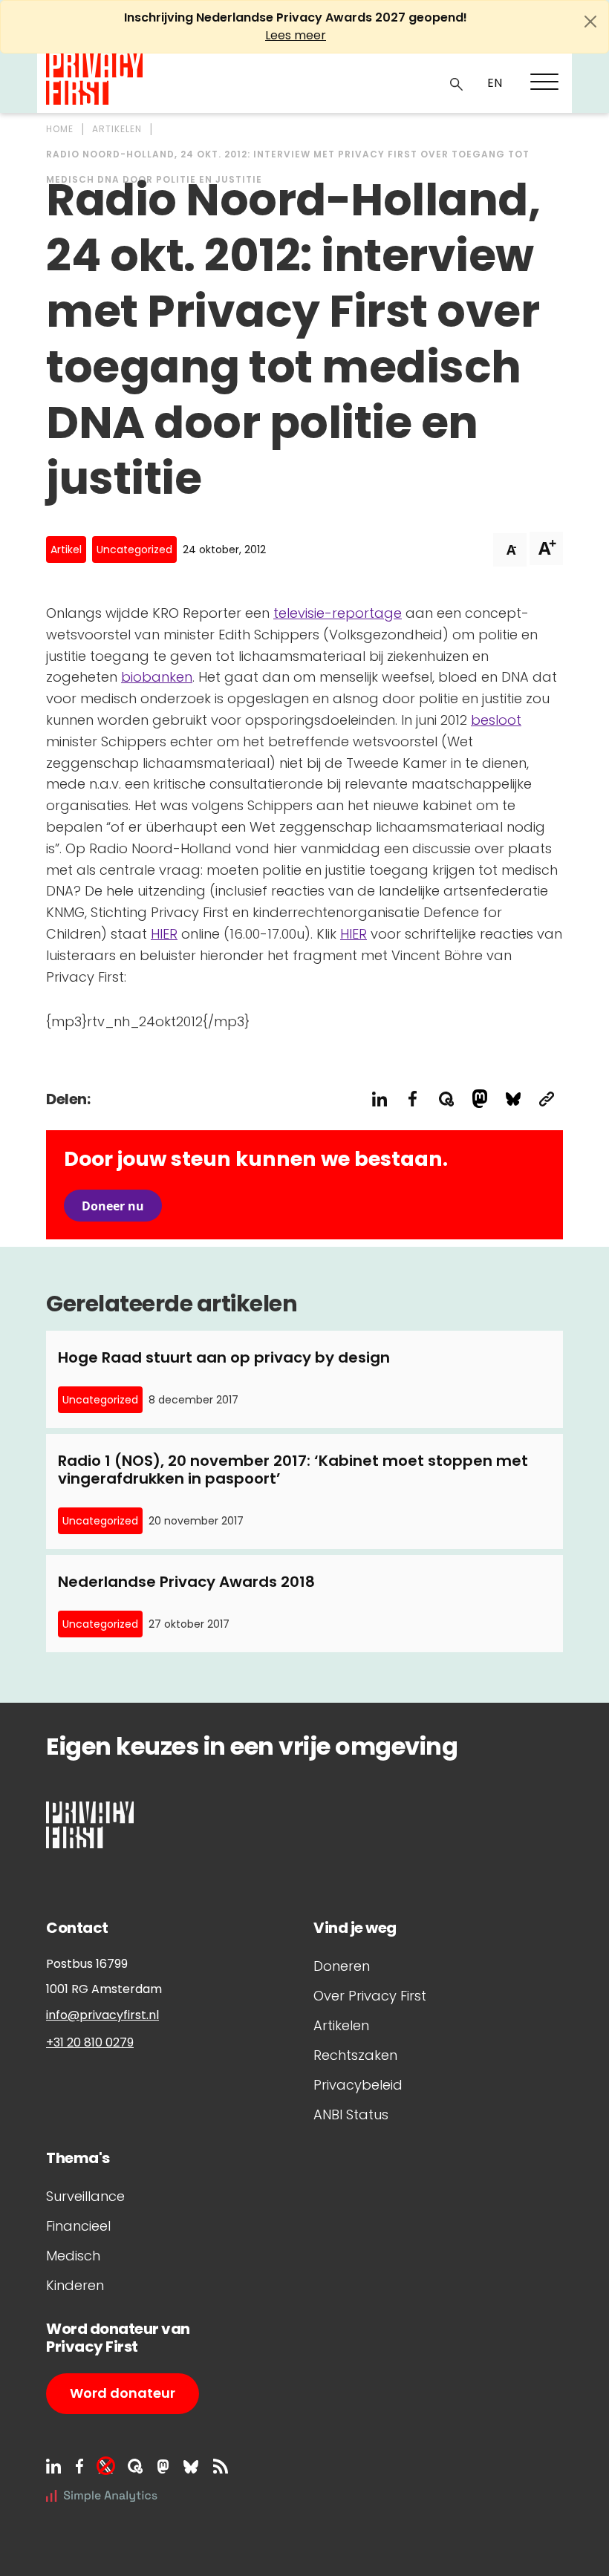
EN (495, 83)
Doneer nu (113, 1206)
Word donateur (123, 2393)
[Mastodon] (163, 2466)
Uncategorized (134, 550)
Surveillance (85, 2196)
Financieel (78, 2226)
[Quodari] (135, 2466)
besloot (496, 720)
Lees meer (296, 35)
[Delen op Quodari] (446, 1099)
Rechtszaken (355, 2055)
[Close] (590, 22)
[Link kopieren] (546, 1099)
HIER (164, 934)
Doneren (342, 1966)
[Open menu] (544, 82)
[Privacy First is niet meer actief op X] (105, 2466)
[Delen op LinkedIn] (379, 1099)
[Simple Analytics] (102, 2495)
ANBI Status (351, 2114)
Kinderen (75, 2285)
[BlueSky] (191, 2466)
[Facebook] (79, 2466)
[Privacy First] (94, 79)
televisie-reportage (338, 613)
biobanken (157, 677)
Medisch (73, 2256)
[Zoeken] (457, 83)
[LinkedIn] (53, 2466)
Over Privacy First (370, 1996)
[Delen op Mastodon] (479, 1099)
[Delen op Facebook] (413, 1099)
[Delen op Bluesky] (513, 1099)
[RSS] (221, 2466)
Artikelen (341, 2025)
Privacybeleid (358, 2085)
